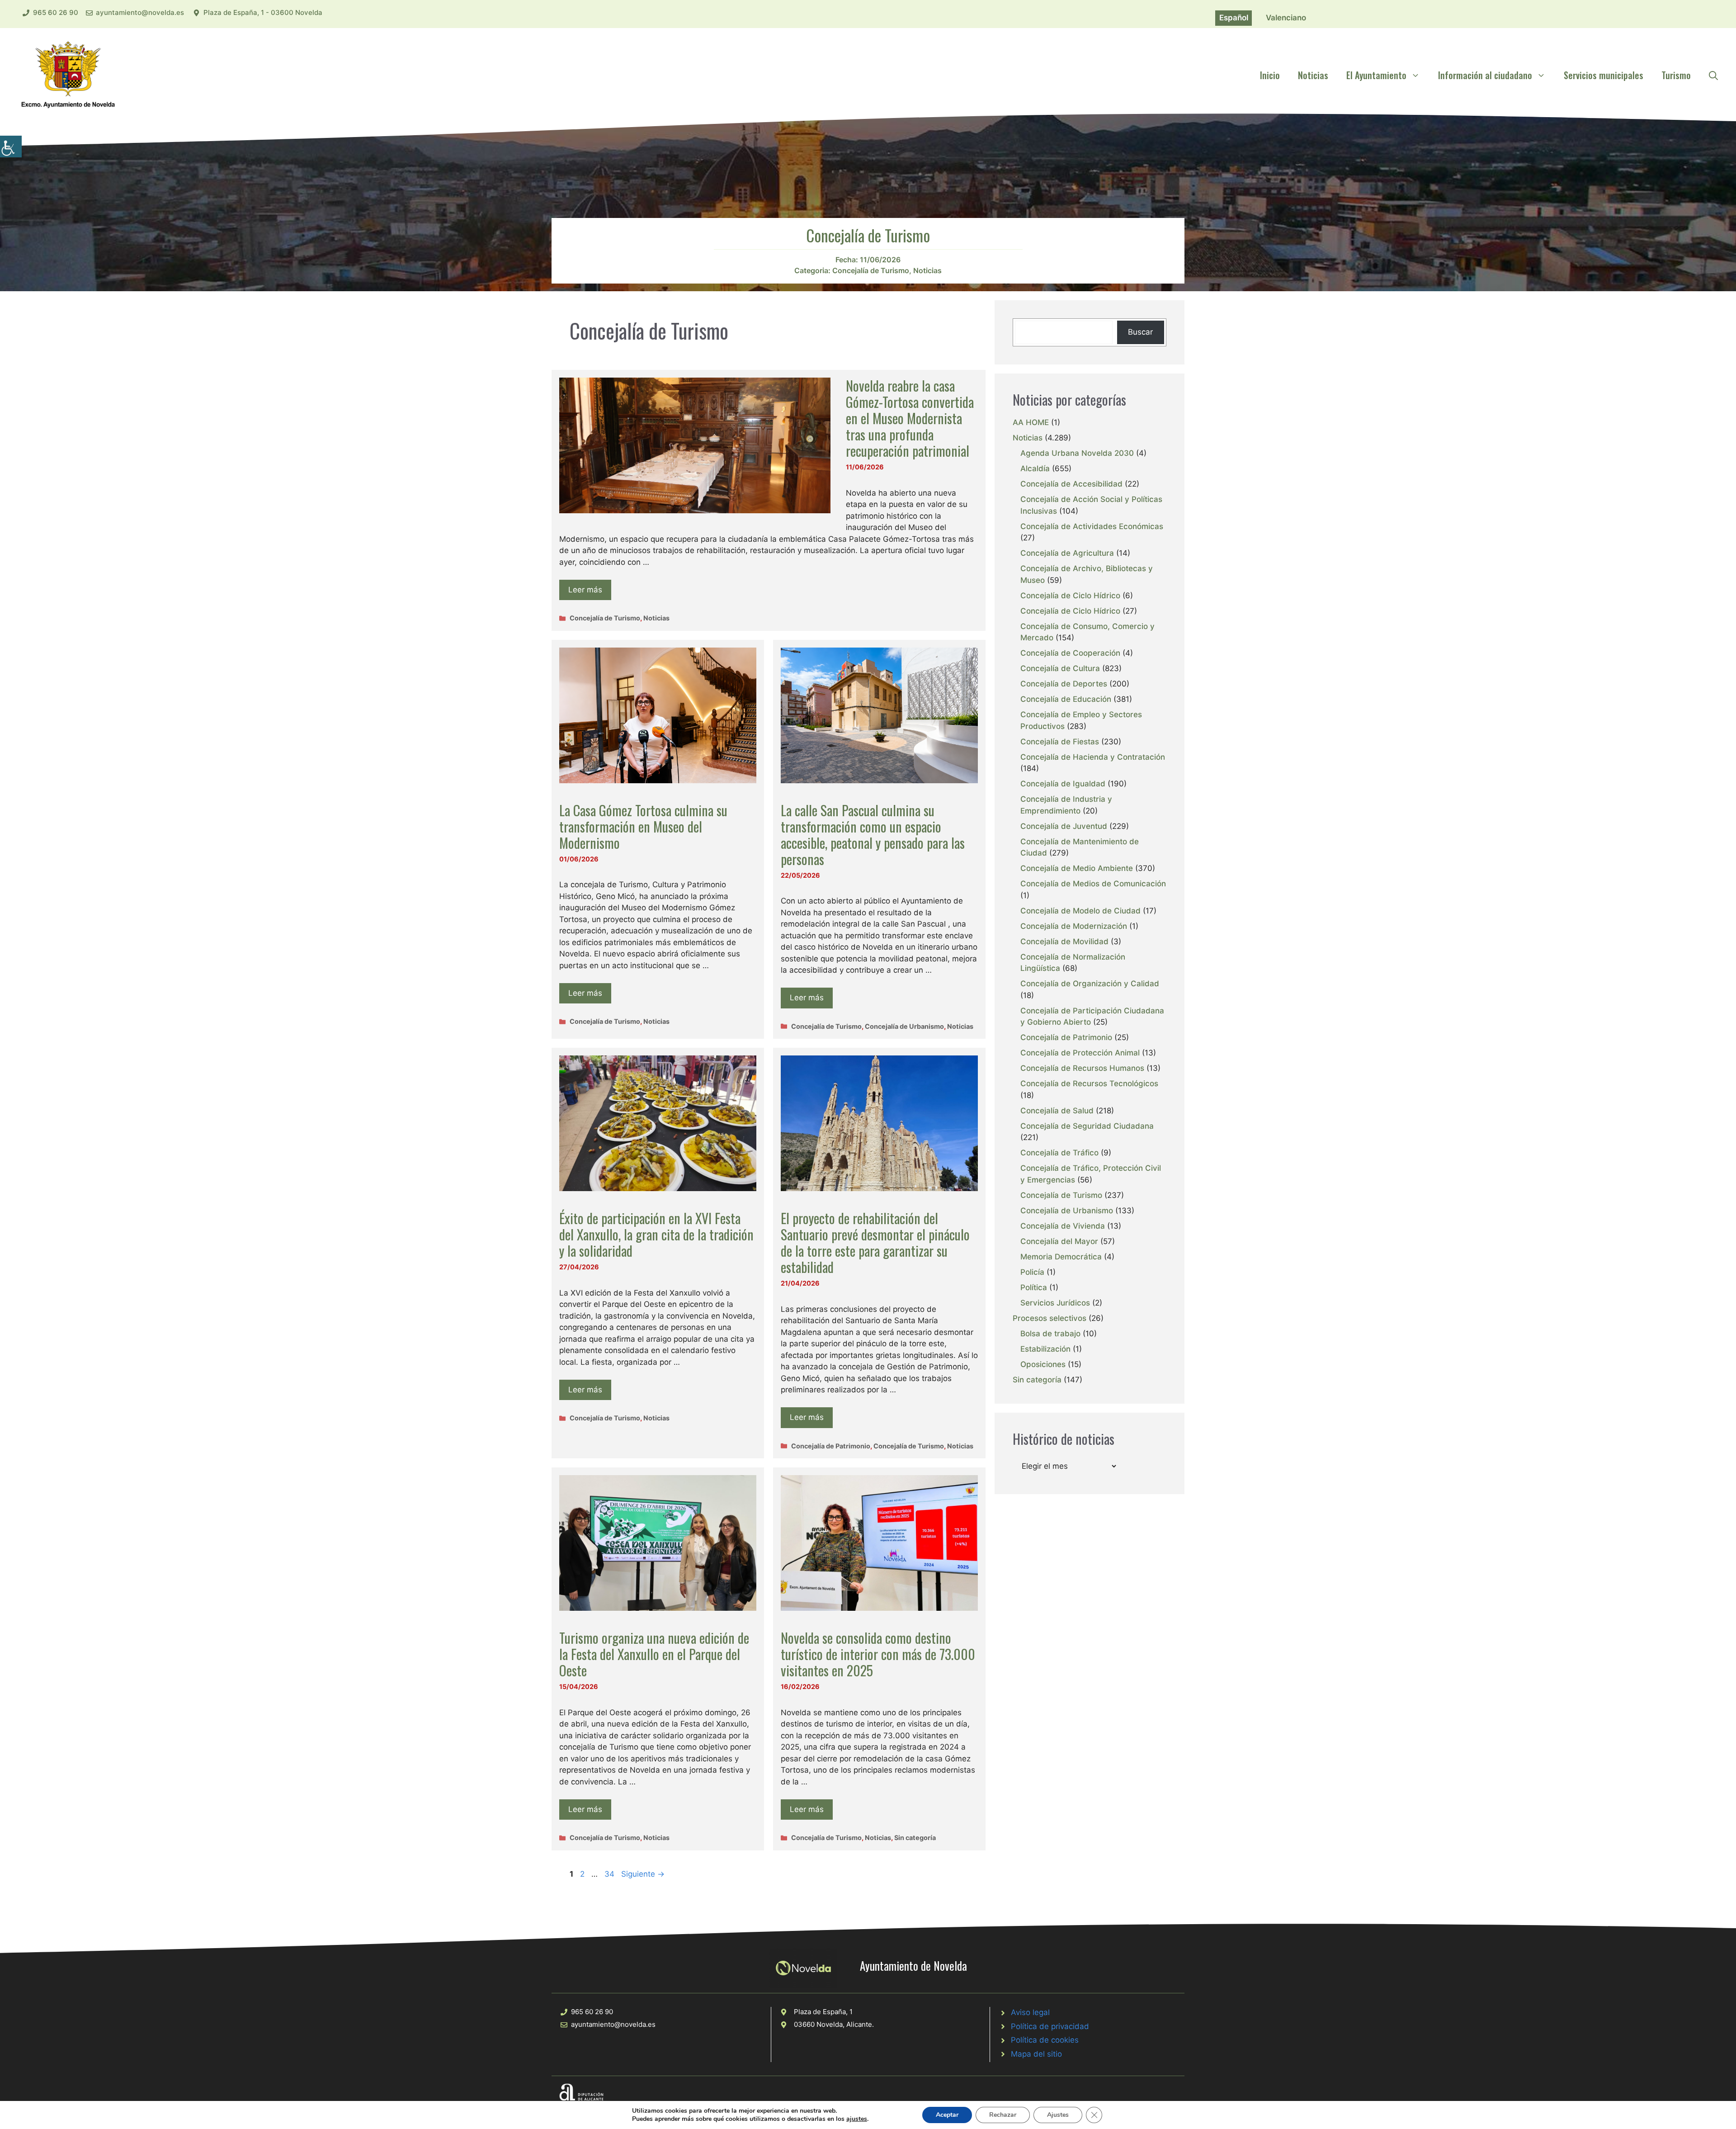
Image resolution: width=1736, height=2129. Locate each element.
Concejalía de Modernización (1074, 926)
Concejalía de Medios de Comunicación (1093, 884)
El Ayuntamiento (1376, 75)
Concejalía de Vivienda (1063, 1226)
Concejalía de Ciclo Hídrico (1070, 596)
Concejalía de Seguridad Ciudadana (1087, 1126)
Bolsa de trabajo (1050, 1334)
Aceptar (947, 2115)
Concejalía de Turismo (871, 270)
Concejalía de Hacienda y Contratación (1093, 757)
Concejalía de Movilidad (1064, 941)
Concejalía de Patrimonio (831, 1446)
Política (1034, 1287)
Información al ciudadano (1485, 75)
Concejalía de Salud (1057, 1111)
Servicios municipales (1604, 75)
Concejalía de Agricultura (1067, 553)
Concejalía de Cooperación (1070, 653)
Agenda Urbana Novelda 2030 (1077, 453)
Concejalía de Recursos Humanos (1082, 1068)
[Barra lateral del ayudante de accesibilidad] (11, 147)
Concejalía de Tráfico (1059, 1153)
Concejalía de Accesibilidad (1071, 484)
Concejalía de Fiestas (1060, 742)
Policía (1032, 1272)
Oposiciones (1043, 1364)
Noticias (1313, 75)
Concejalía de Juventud (1064, 826)
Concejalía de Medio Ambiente (1077, 868)
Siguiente (643, 1874)
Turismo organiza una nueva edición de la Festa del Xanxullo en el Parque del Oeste (654, 1654)
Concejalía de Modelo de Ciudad (1080, 911)
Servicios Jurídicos (1055, 1303)
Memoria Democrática (1061, 1257)
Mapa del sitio (1036, 2054)
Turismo (1676, 75)
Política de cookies (1045, 2040)
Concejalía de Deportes (1064, 684)
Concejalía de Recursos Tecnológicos (1089, 1083)
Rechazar (1003, 2115)
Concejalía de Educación (1066, 699)
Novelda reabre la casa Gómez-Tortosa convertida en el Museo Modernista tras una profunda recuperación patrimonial (910, 418)
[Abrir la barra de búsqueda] (1713, 75)
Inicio (1270, 75)
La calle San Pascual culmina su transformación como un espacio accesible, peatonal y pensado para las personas (873, 835)
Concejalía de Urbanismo (904, 1026)
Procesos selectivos (1050, 1318)
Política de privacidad (1050, 2026)
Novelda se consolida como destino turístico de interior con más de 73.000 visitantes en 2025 (878, 1654)
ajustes (857, 2119)
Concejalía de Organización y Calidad (1090, 984)
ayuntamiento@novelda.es (140, 12)
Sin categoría (915, 1838)
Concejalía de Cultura (1060, 668)
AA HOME (1031, 422)
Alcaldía (1035, 468)
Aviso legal (1030, 2012)
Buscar (1140, 332)
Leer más (585, 590)
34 (610, 1874)
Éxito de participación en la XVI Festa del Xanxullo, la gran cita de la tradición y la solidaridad (656, 1234)
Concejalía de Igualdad (1063, 784)
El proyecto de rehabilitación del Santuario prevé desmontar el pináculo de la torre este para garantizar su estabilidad (875, 1242)
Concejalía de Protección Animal (1080, 1053)
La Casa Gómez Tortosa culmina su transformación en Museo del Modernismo (643, 826)
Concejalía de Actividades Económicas (1092, 526)
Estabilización (1045, 1349)
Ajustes (1058, 2115)
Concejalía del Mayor (1059, 1241)
